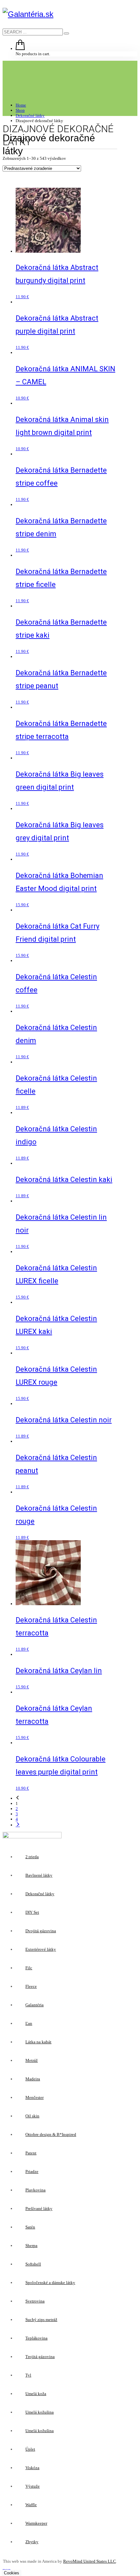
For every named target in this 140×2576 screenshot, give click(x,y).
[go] (66, 33)
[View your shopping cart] (20, 49)
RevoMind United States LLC (90, 2561)
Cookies (12, 2573)
